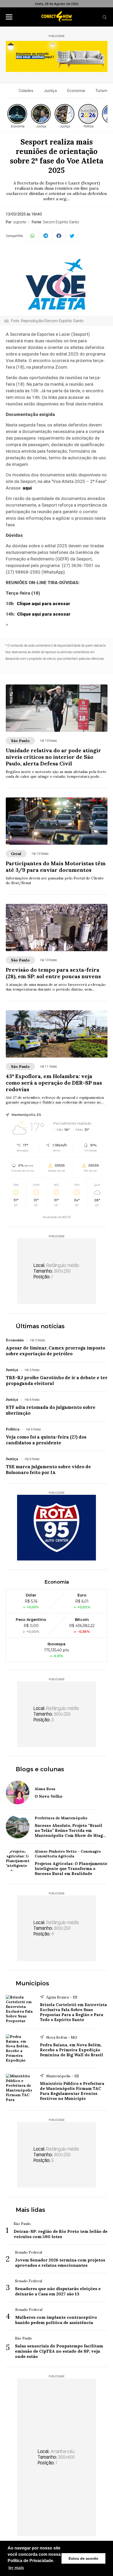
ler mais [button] (16, 2568)
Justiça (50, 91)
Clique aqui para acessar (43, 604)
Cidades (26, 91)
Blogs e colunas (40, 1769)
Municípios (32, 1983)
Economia (76, 91)
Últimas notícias (40, 1326)
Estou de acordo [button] (83, 2558)
